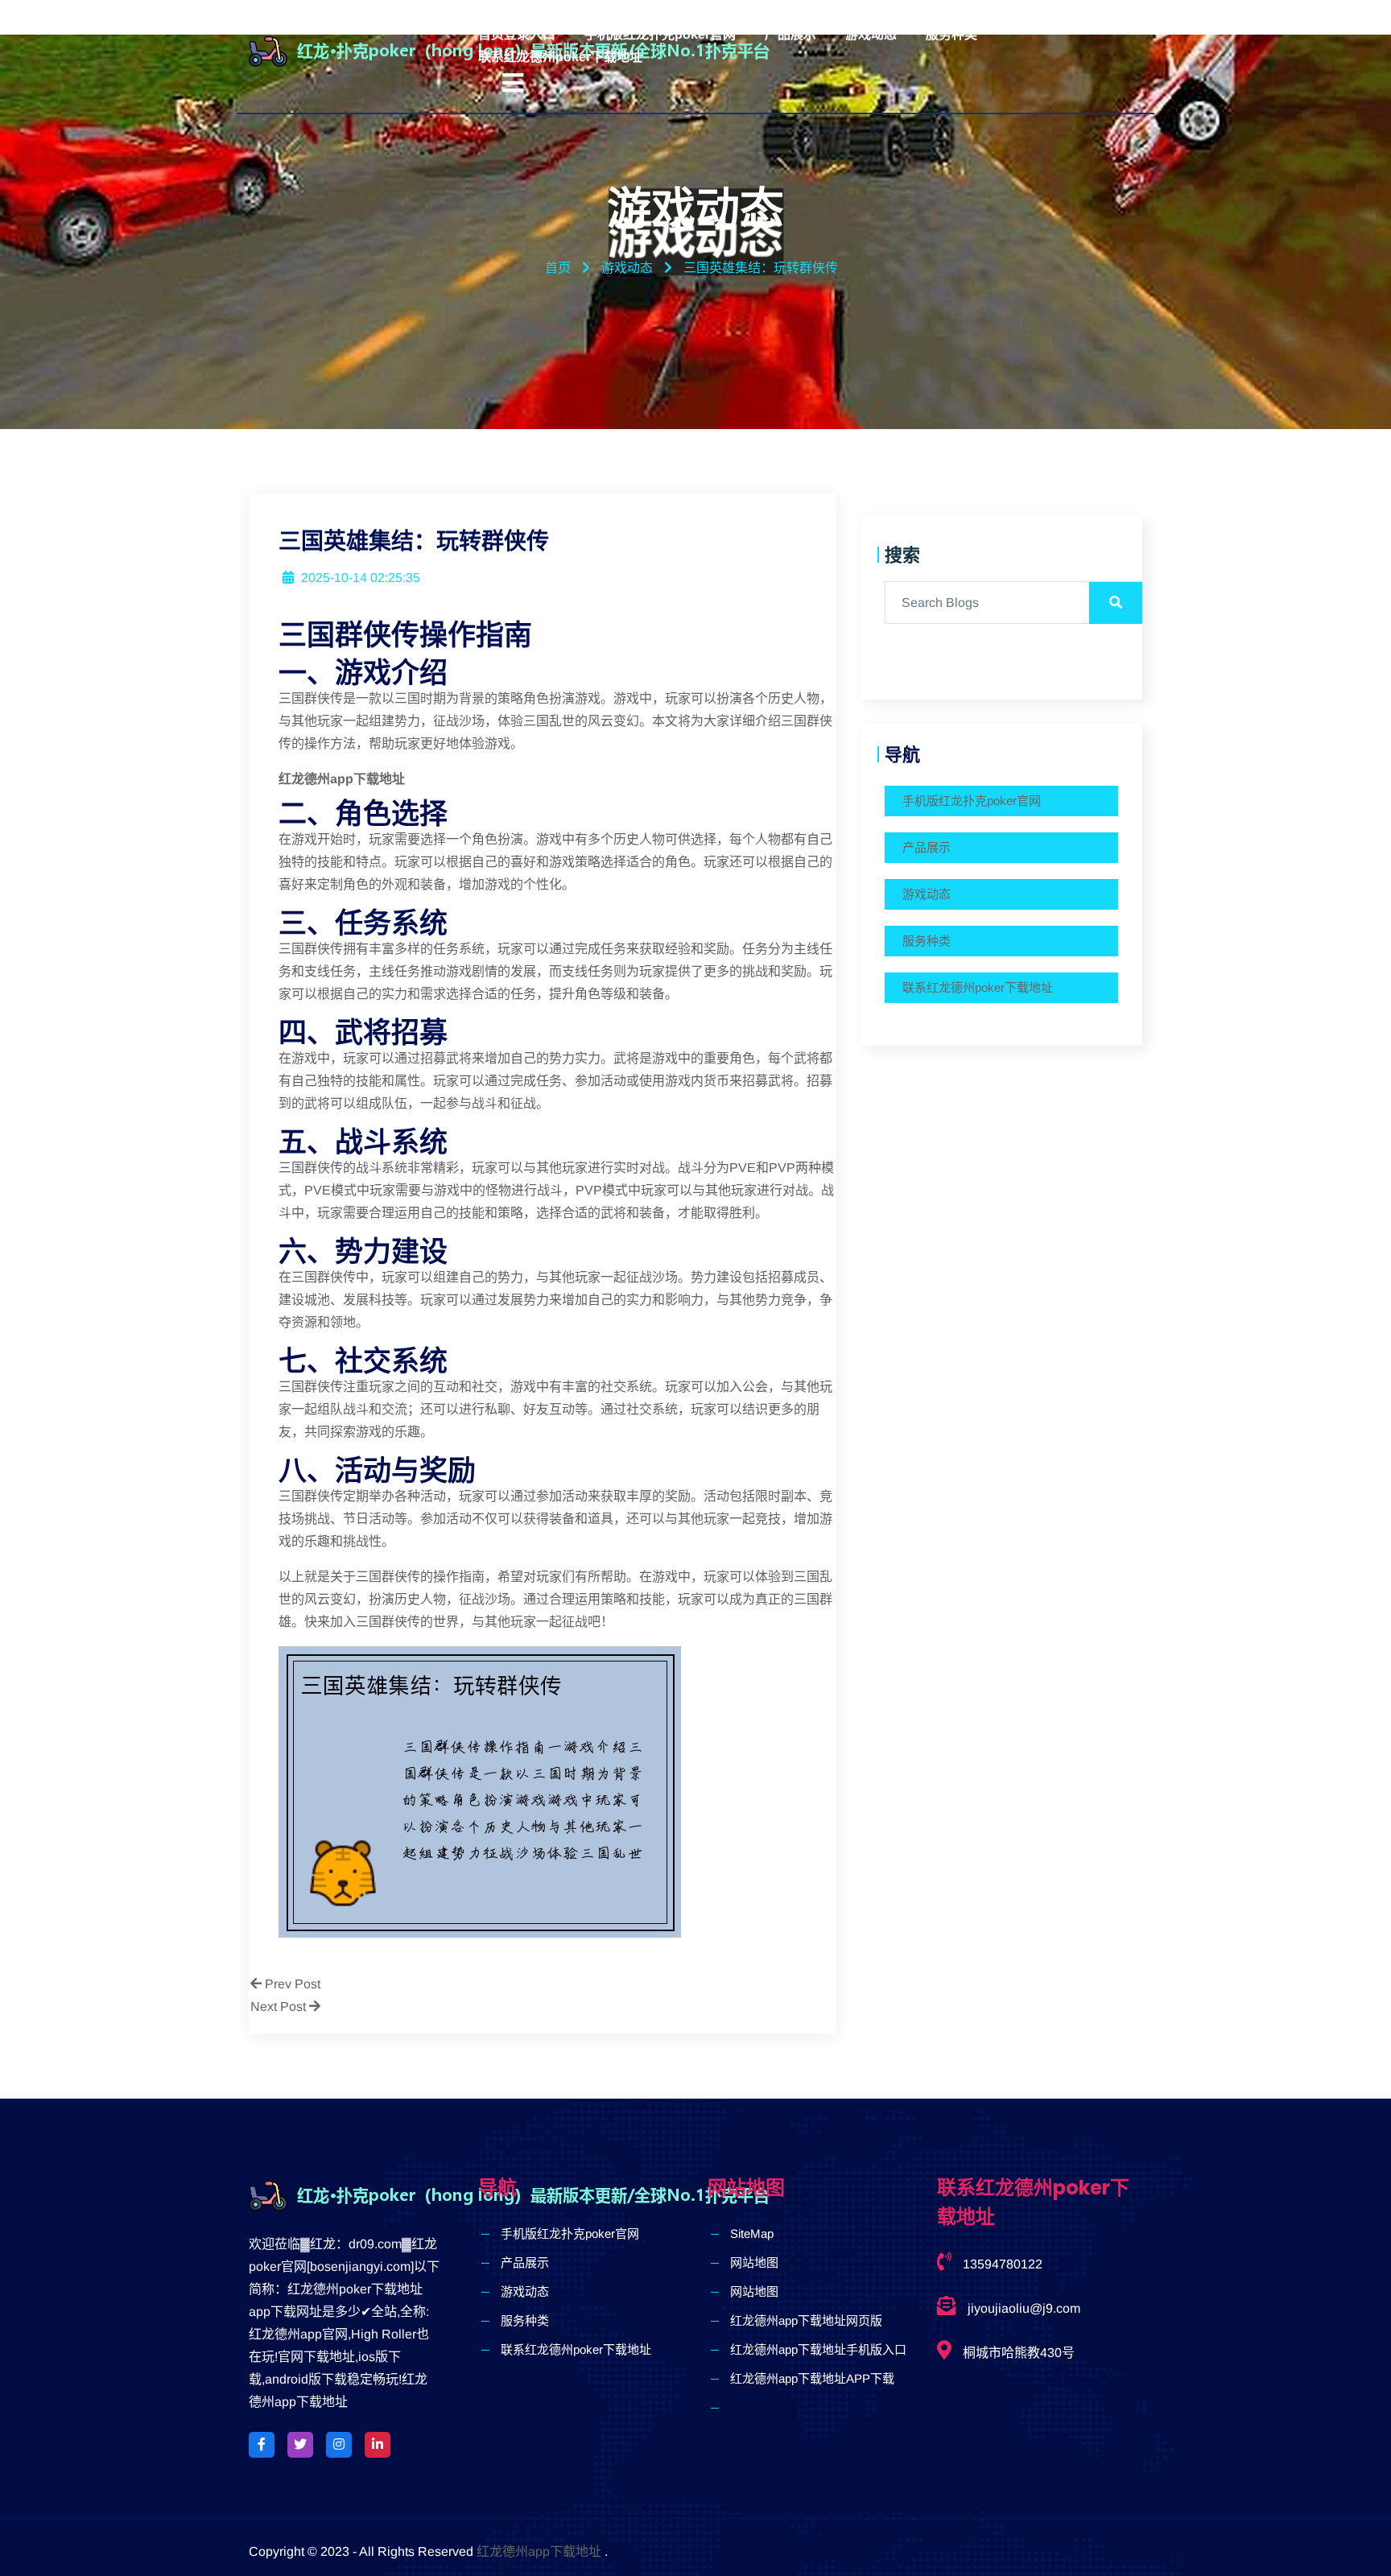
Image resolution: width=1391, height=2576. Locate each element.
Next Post (280, 2006)
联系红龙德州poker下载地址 (560, 57)
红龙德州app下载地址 (539, 2551)
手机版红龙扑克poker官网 (660, 34)
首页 (558, 268)
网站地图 (754, 2262)
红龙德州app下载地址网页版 (806, 2320)
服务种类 (951, 34)
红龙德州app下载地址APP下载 (812, 2378)
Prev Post (291, 1984)
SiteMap (752, 2233)
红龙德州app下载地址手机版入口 (818, 2349)
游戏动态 (871, 34)
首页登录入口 (517, 34)
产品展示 (790, 34)
